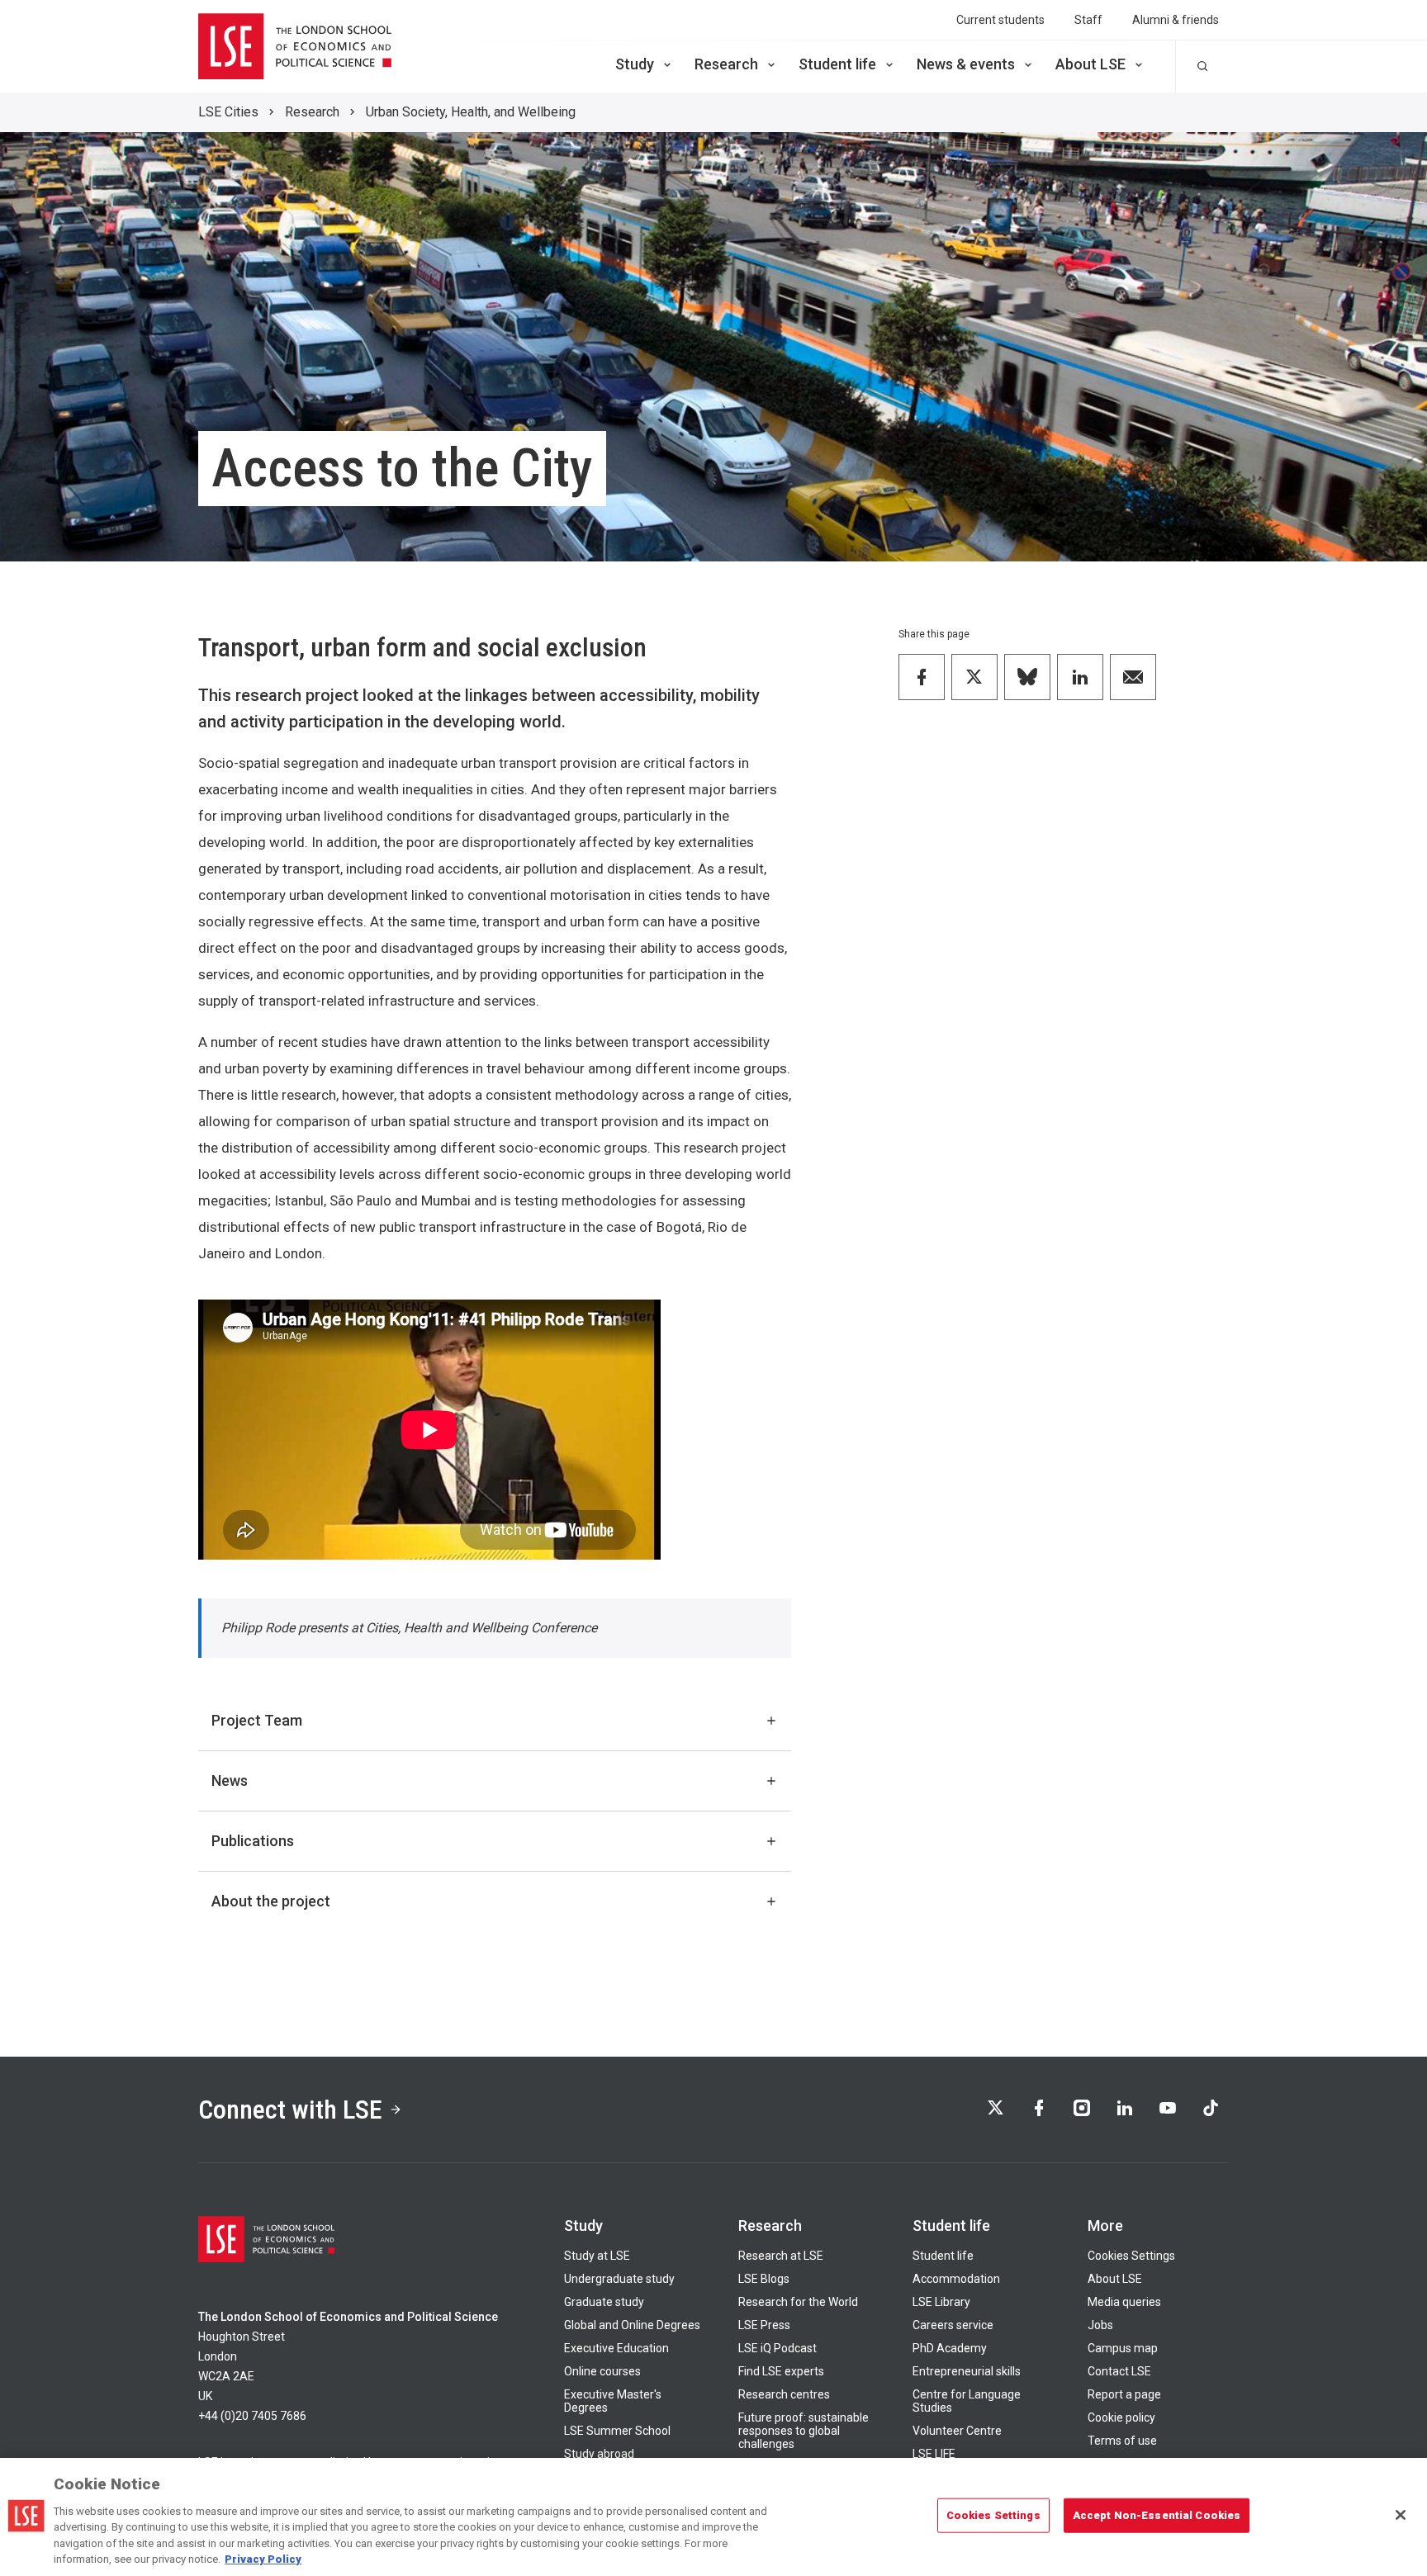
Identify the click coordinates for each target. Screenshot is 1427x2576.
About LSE (1090, 64)
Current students (1000, 20)
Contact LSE (1119, 2371)
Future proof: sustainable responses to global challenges (804, 2431)
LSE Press (764, 2325)
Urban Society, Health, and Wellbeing (471, 112)
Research (726, 64)
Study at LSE (597, 2256)
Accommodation (956, 2279)
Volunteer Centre (957, 2431)
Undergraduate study (619, 2279)
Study (635, 64)
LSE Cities (228, 112)
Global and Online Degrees (632, 2325)
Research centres (784, 2394)
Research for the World (798, 2302)
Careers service (953, 2325)
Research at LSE (781, 2256)
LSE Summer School (617, 2431)
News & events (966, 64)
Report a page (1124, 2394)
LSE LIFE (934, 2454)
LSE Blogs (764, 2279)
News (230, 1780)
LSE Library (941, 2302)
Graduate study (604, 2302)
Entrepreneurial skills (967, 2371)
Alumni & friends (1176, 20)
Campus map (1123, 2348)
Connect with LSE (290, 2110)
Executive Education (616, 2348)
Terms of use (1122, 2441)
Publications (253, 1841)
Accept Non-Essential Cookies (1157, 2515)
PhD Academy (950, 2348)
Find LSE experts (781, 2371)
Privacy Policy (263, 2559)
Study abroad (599, 2454)
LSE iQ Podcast (778, 2348)
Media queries (1124, 2302)
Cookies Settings (1131, 2256)
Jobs (1100, 2325)
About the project (271, 1901)
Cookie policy (1121, 2417)
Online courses (602, 2371)
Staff (1088, 20)
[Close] (1401, 2515)
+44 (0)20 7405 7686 (252, 2416)
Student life (837, 64)
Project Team (257, 1720)
